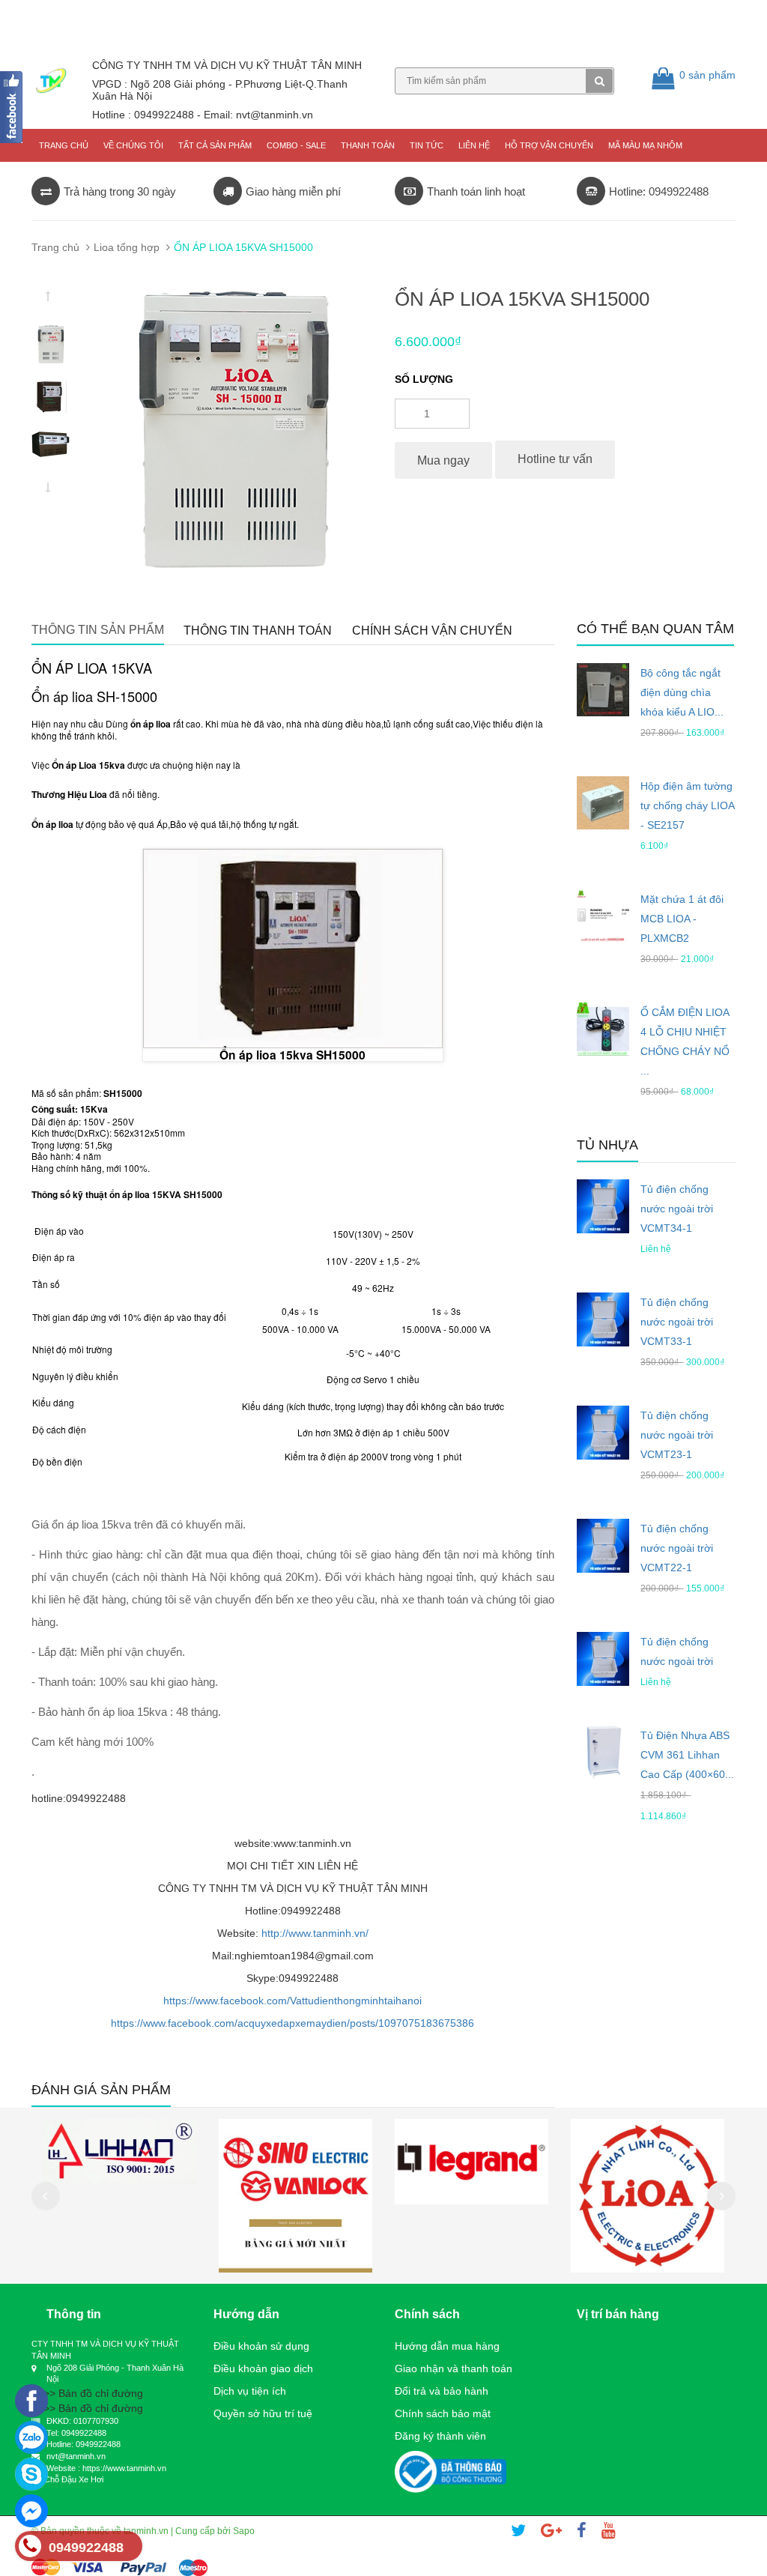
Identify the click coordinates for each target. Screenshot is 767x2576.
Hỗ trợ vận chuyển (549, 145)
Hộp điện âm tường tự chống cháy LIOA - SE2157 (687, 805)
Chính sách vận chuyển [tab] (432, 631)
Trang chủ (64, 145)
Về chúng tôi (133, 145)
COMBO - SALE (296, 145)
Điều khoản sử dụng (261, 2346)
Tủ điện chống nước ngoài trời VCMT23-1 (677, 1435)
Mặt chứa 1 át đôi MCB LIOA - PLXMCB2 (682, 919)
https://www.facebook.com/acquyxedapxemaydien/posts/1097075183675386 (292, 2023)
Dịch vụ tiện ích (250, 2391)
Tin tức (427, 145)
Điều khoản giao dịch (263, 2368)
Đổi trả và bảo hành (442, 2391)
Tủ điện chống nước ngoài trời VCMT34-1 (677, 1209)
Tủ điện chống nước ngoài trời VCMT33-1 (677, 1322)
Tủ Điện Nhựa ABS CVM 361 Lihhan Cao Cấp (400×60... (687, 1755)
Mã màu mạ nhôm (645, 145)
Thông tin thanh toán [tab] (258, 631)
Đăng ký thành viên (440, 2436)
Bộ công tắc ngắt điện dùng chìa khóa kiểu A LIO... (682, 692)
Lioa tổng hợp (127, 247)
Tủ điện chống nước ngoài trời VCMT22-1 (677, 1548)
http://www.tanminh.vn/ (315, 1933)
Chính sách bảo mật (443, 2413)
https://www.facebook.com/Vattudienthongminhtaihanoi (292, 2001)
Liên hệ (474, 145)
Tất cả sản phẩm (215, 145)
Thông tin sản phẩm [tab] (98, 630)
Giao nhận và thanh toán (454, 2368)
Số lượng (424, 379)
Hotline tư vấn (555, 459)
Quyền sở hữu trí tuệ (263, 2413)
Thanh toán (368, 145)
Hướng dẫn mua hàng (447, 2346)
